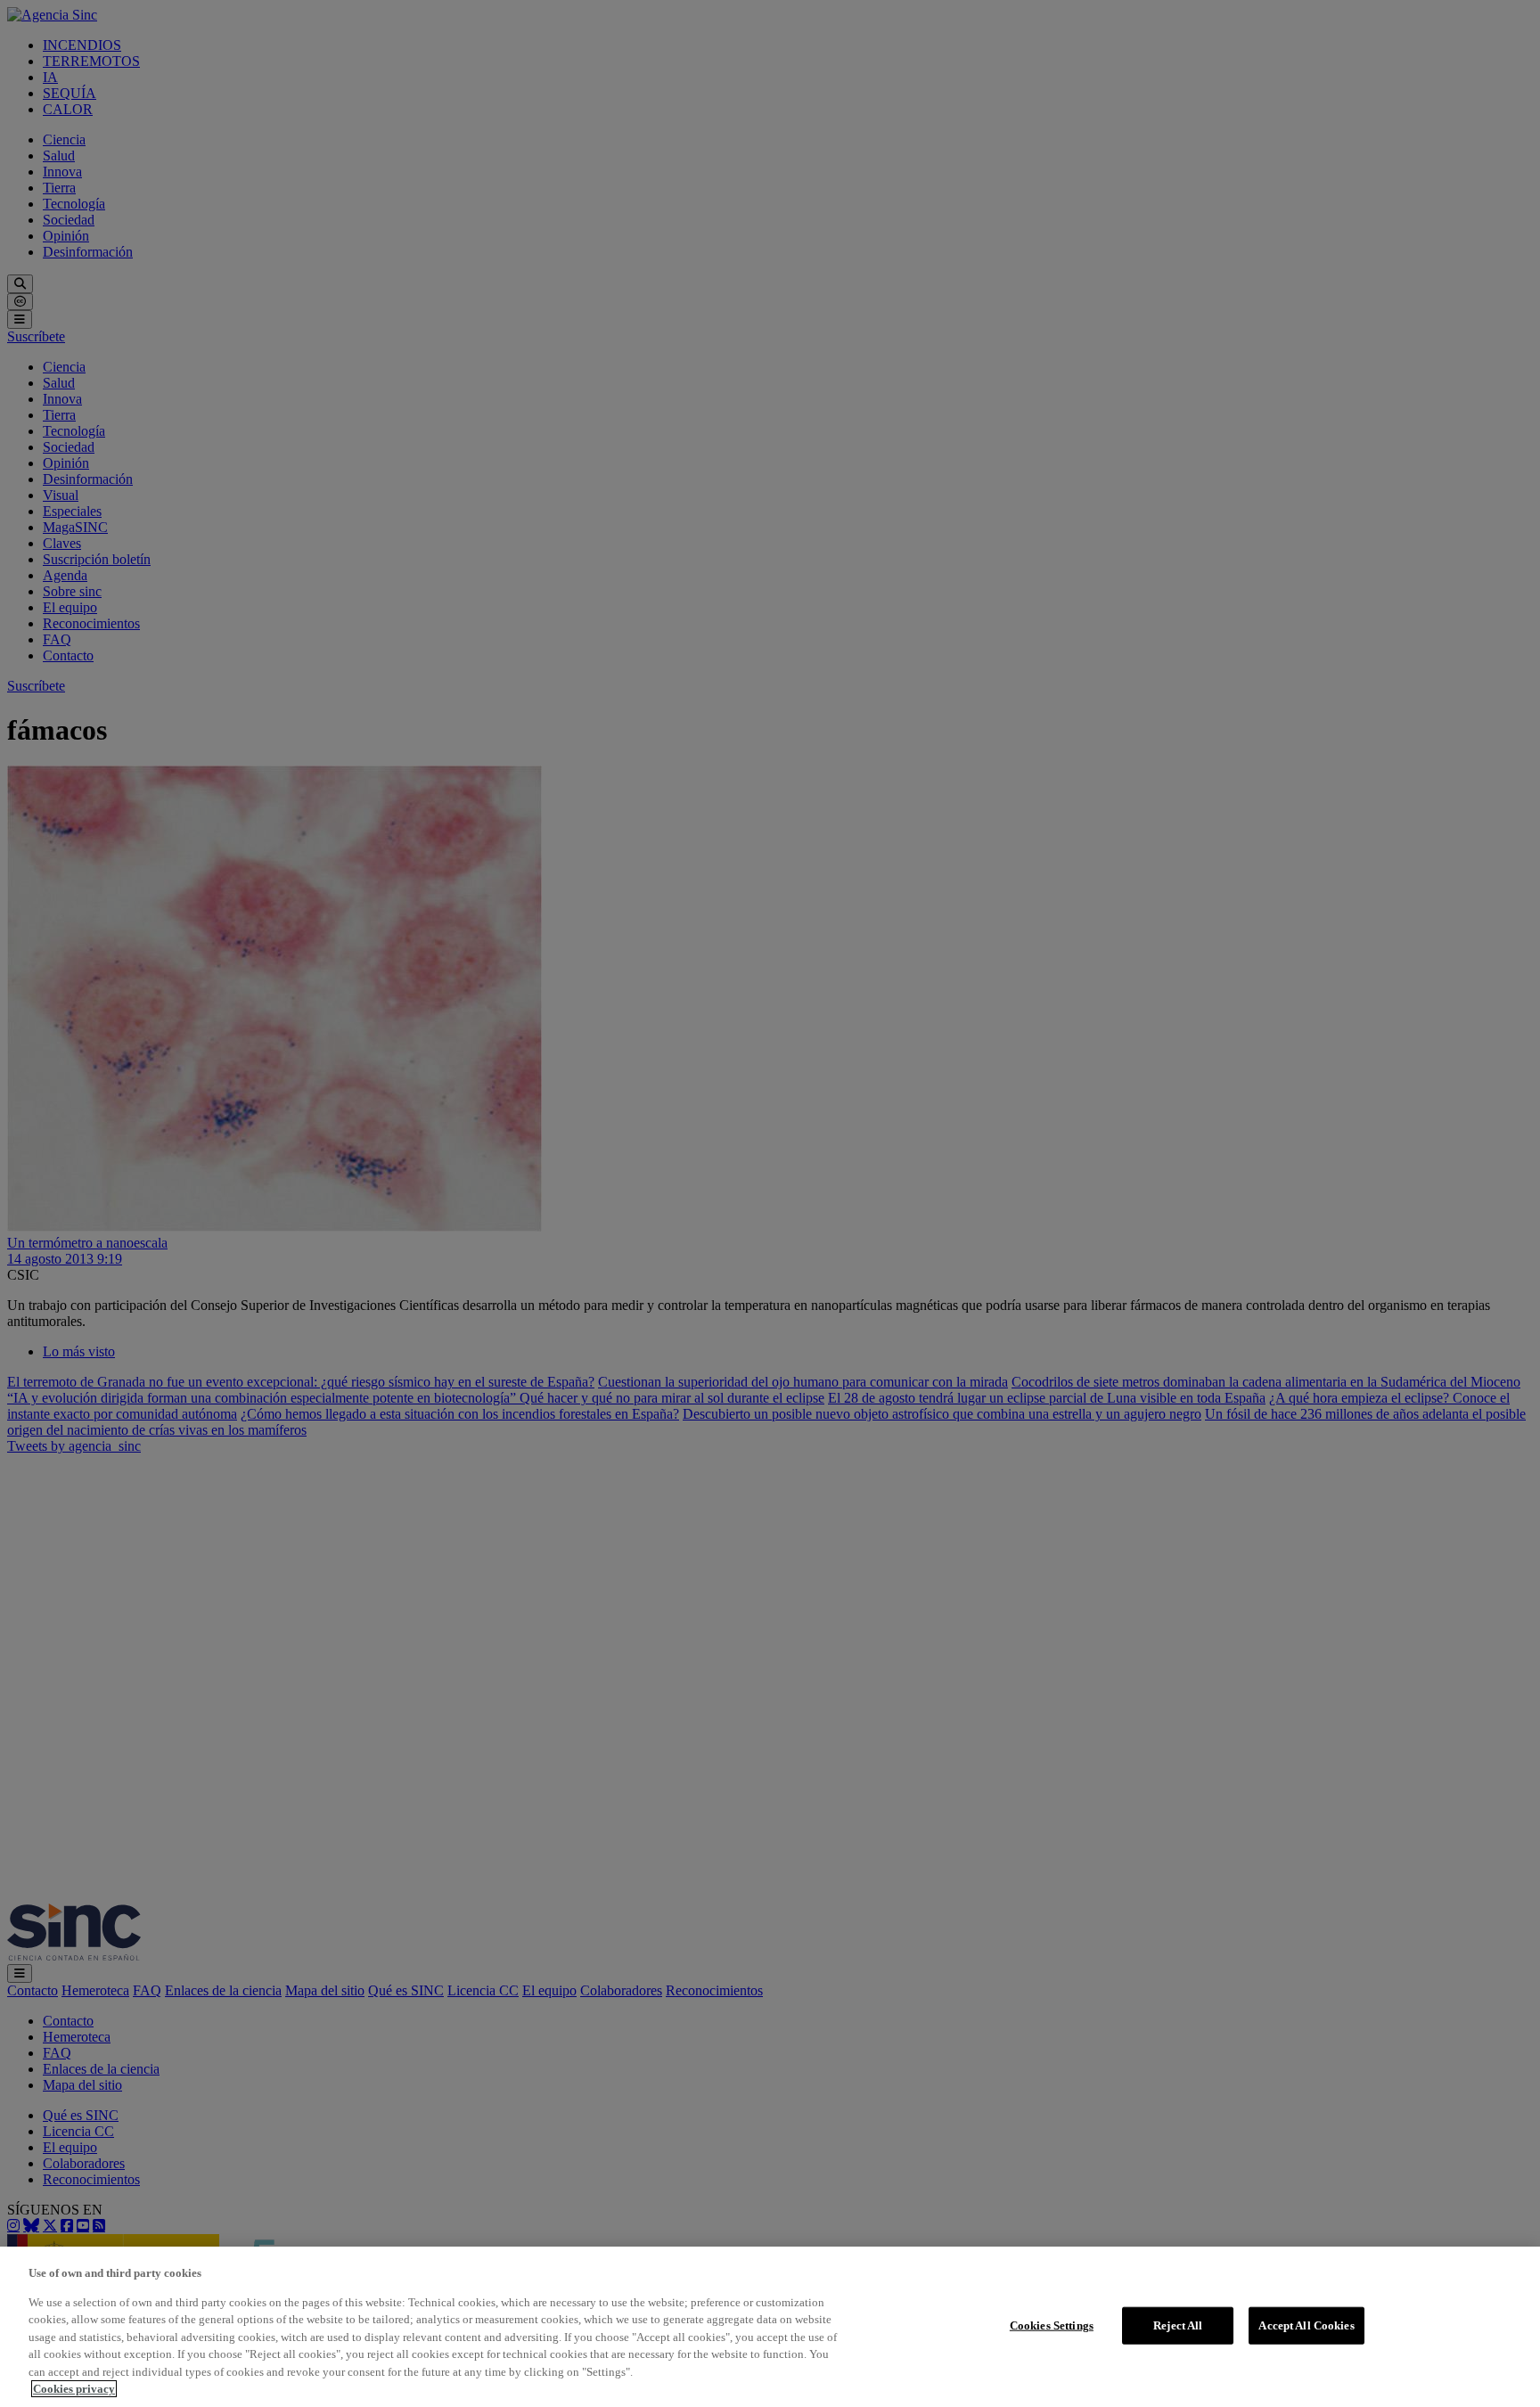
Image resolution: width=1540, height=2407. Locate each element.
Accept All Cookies (1306, 2325)
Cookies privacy (74, 2389)
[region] (770, 2327)
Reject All (1178, 2325)
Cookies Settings (1052, 2325)
